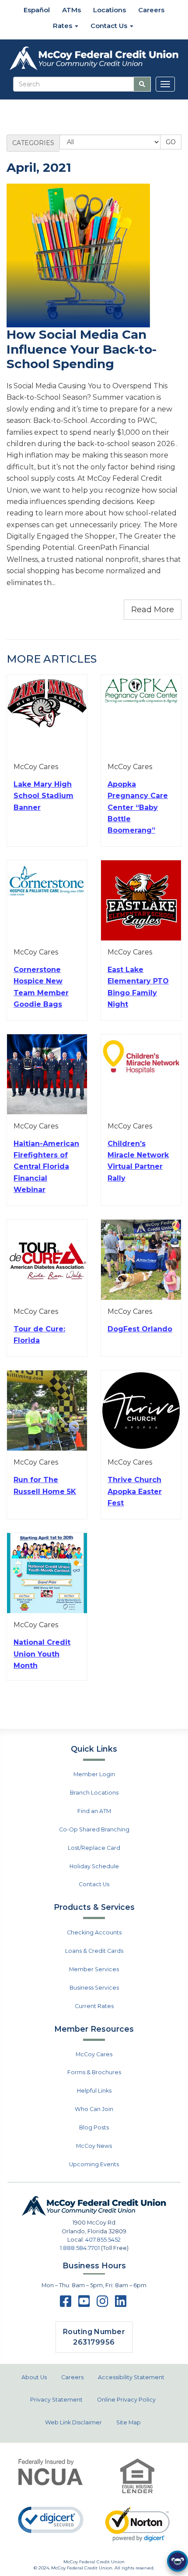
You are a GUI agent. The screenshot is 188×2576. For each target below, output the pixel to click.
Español (36, 10)
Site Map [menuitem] (129, 2422)
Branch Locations (94, 1793)
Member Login (94, 1774)
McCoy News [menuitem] (94, 2146)
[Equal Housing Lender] (137, 2476)
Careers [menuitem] (151, 10)
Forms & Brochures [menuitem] (94, 2072)
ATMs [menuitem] (71, 10)
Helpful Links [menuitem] (94, 2091)
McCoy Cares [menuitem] (94, 2054)
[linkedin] (121, 2304)
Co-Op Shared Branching (94, 1829)
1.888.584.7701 (80, 2248)
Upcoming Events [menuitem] (94, 2164)
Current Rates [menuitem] (94, 2006)
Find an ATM (94, 1811)
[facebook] (66, 2304)
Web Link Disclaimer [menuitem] (73, 2422)
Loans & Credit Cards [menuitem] (94, 1951)
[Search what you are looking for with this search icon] (142, 84)
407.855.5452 (103, 2240)
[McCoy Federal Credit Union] (94, 59)
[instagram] (102, 2304)
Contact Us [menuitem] (110, 26)
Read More (153, 610)
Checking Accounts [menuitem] (94, 1932)
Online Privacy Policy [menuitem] (126, 2400)
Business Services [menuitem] (94, 1988)
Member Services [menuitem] (94, 1969)
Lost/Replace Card (94, 1848)
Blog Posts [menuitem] (94, 2127)
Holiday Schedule (94, 1866)
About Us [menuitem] (34, 2377)
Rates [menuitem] (63, 26)
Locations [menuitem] (110, 10)
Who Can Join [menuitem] (94, 2109)
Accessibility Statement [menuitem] (131, 2377)
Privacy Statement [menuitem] (56, 2400)
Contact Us (94, 1884)
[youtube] (84, 2304)
